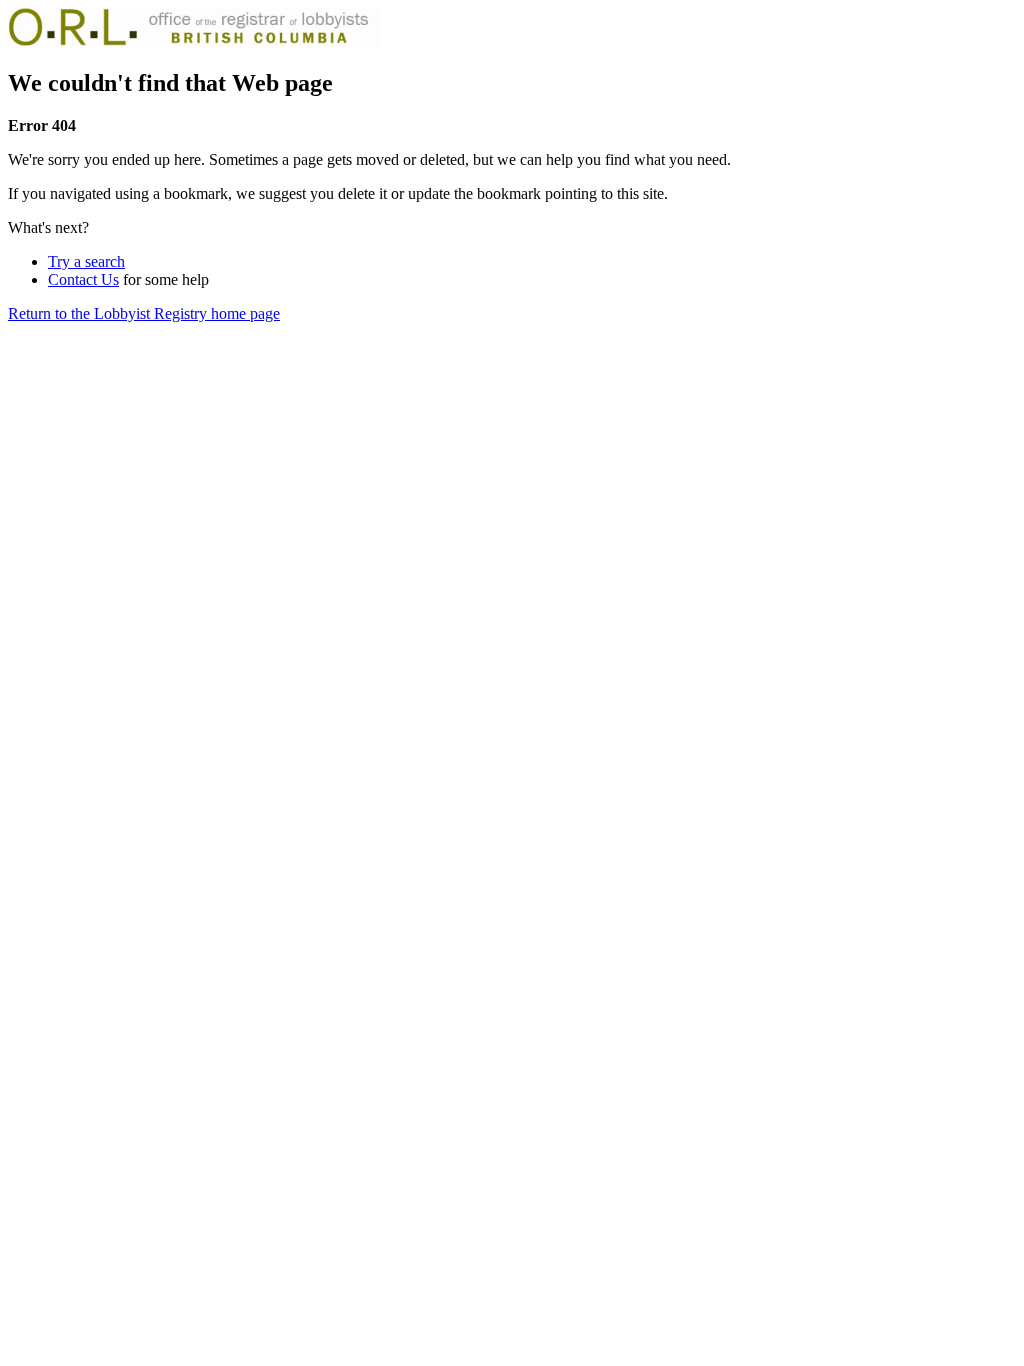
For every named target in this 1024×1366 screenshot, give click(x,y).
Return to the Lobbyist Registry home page (144, 313)
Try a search (86, 261)
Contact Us (83, 279)
